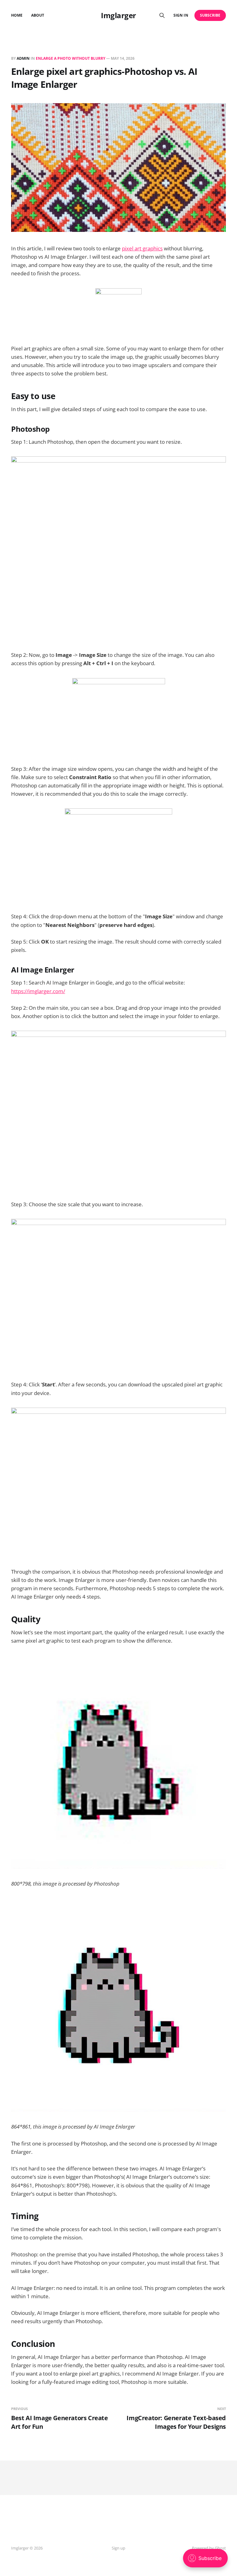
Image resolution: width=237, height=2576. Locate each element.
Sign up (118, 2548)
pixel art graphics (142, 248)
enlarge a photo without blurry (71, 58)
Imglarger (118, 15)
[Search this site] (162, 15)
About (38, 15)
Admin (23, 58)
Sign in (181, 15)
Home (17, 15)
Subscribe (210, 15)
